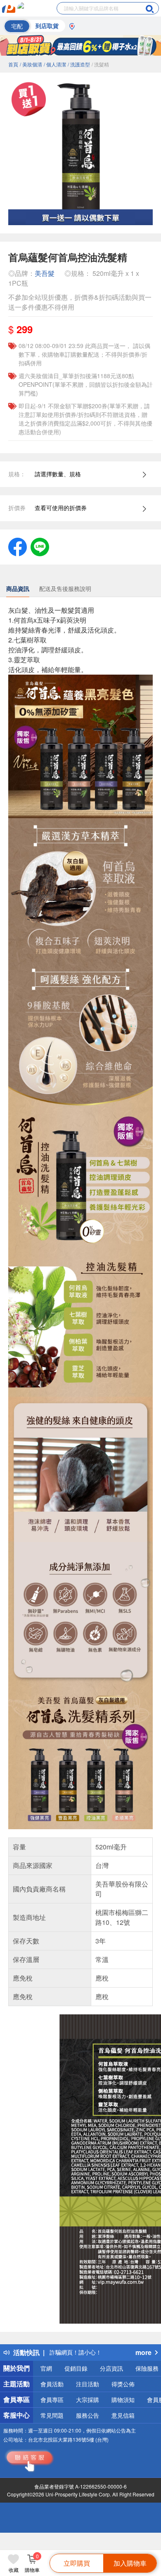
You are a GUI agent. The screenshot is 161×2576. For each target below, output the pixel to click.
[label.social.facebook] (18, 546)
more (143, 2352)
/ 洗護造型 (79, 64)
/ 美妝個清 (31, 64)
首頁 (13, 64)
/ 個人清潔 (55, 64)
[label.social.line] (40, 546)
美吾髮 (45, 273)
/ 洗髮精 (100, 64)
